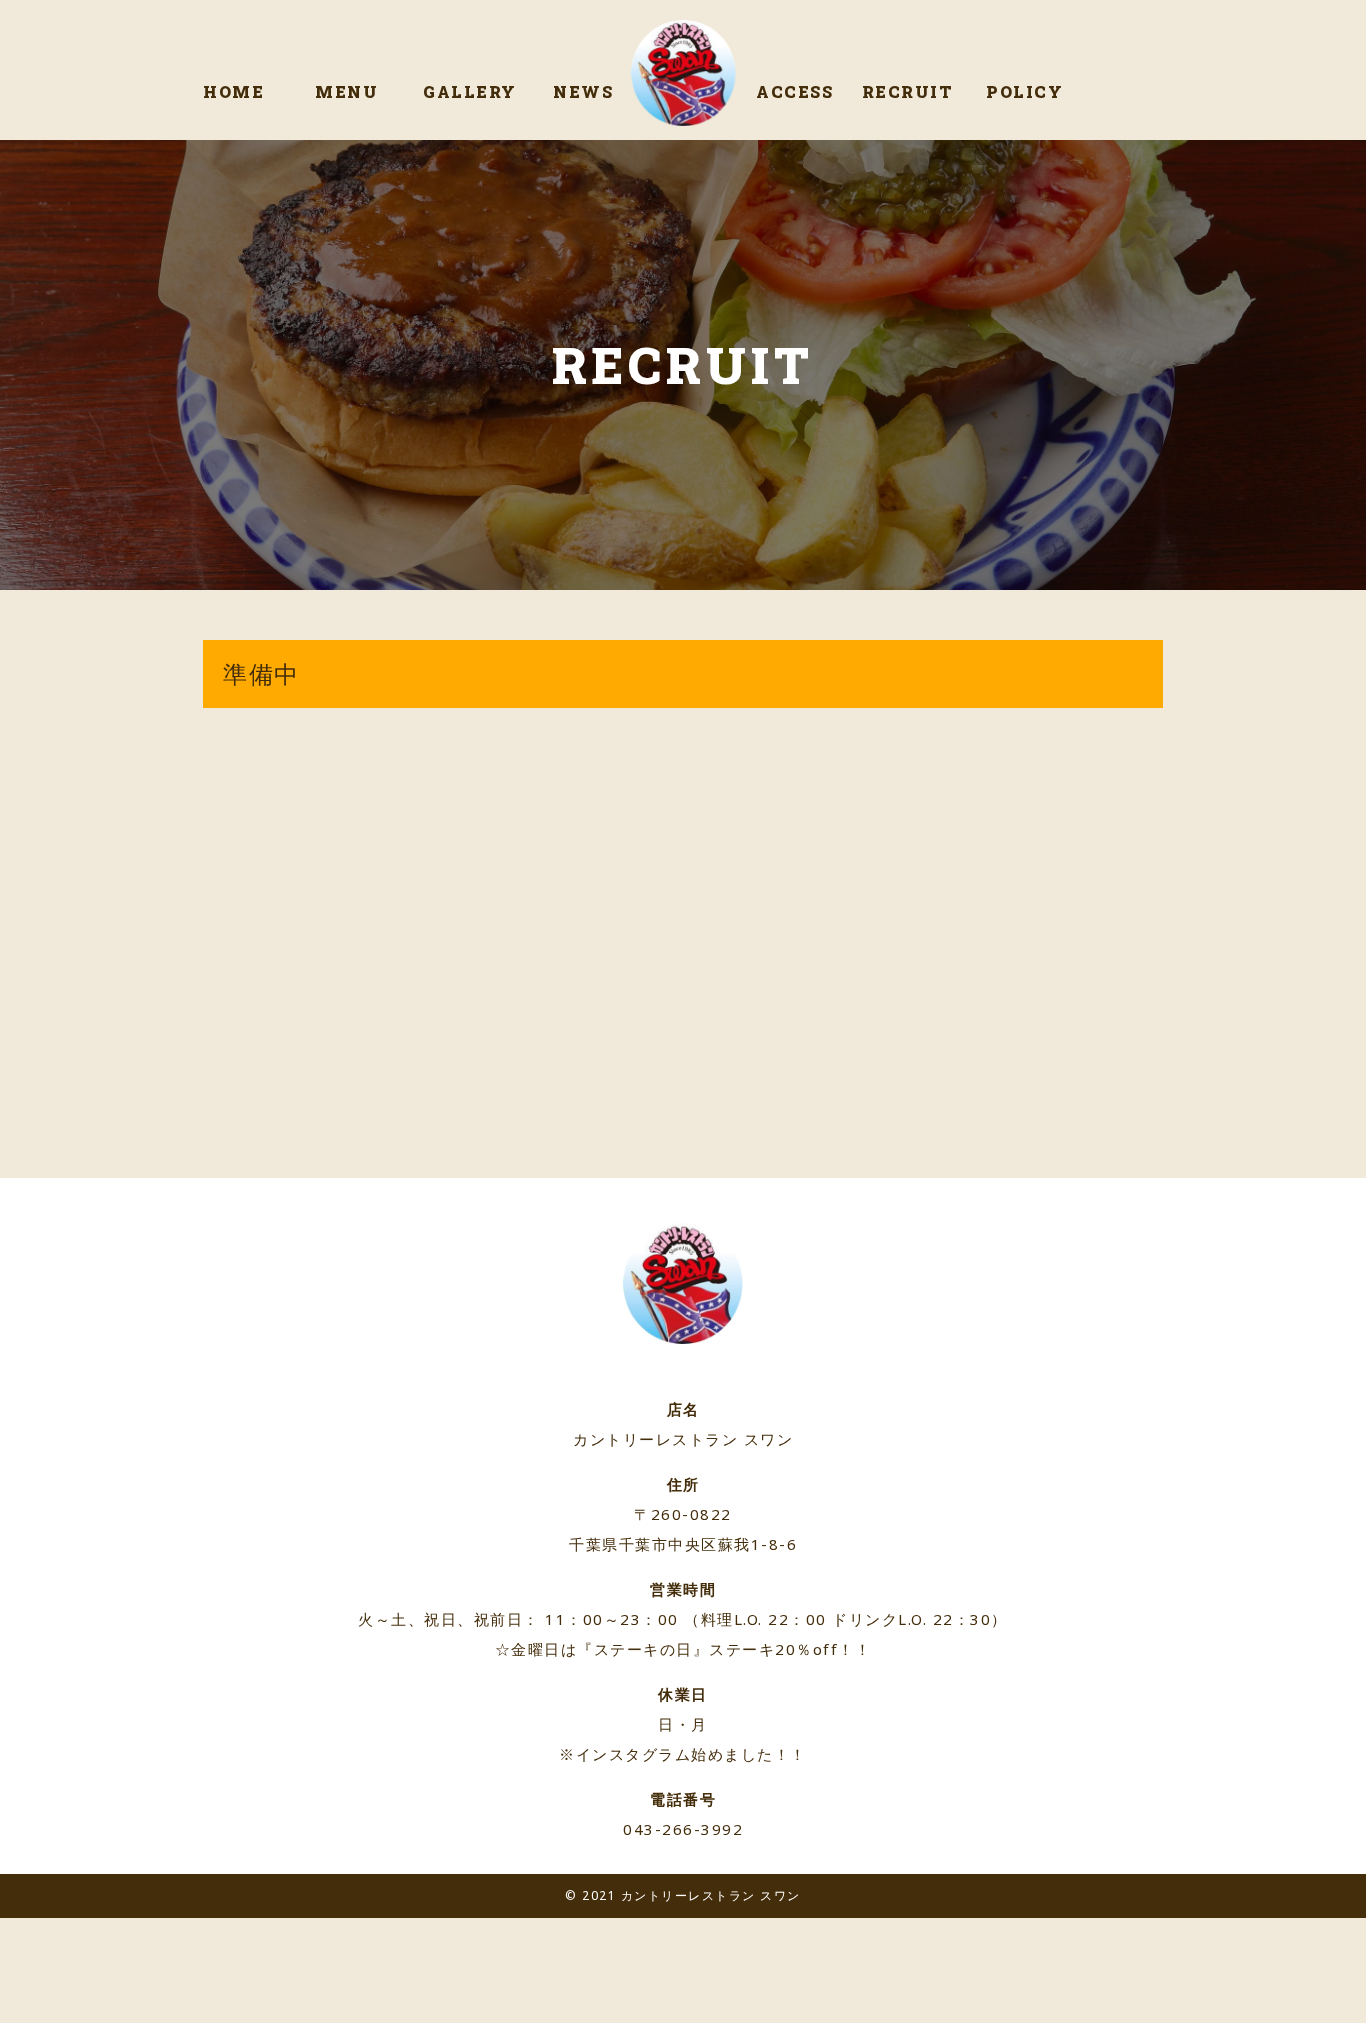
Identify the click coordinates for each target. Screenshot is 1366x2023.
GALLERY (470, 91)
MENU (346, 91)
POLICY (1024, 91)
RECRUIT (908, 91)
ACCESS (794, 91)
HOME (233, 91)
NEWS (583, 91)
